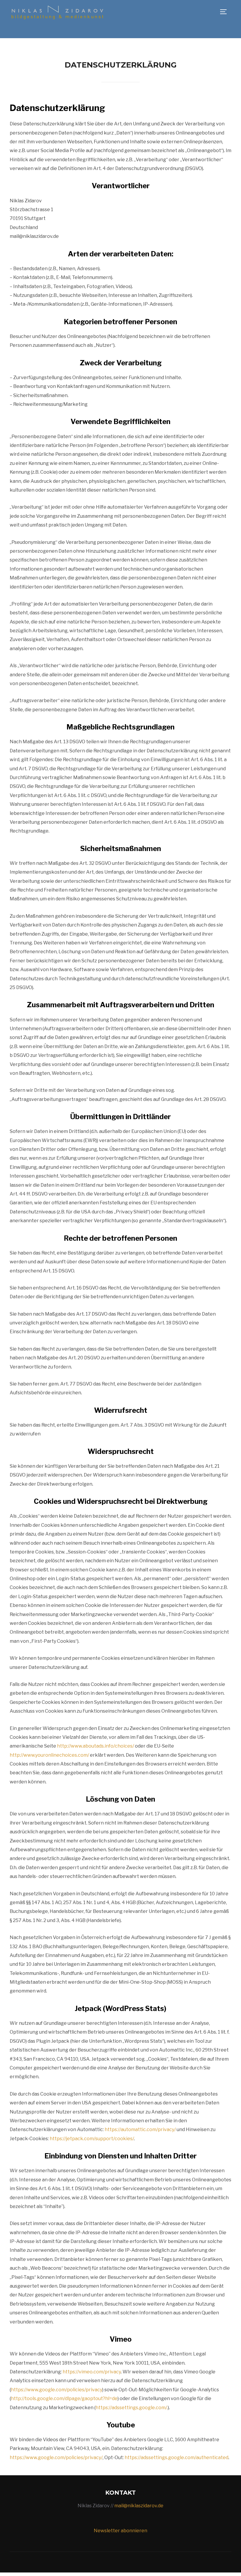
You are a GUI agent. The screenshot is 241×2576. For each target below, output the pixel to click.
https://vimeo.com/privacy (92, 2372)
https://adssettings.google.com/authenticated (176, 2458)
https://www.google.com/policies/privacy (57, 2390)
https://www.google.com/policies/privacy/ (56, 2458)
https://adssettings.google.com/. (132, 2408)
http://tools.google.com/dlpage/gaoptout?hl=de (64, 2398)
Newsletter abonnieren (120, 2531)
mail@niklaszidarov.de (139, 2506)
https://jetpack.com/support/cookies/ (92, 2139)
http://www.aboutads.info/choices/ (96, 1746)
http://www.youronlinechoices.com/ (49, 1755)
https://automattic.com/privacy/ (140, 2129)
